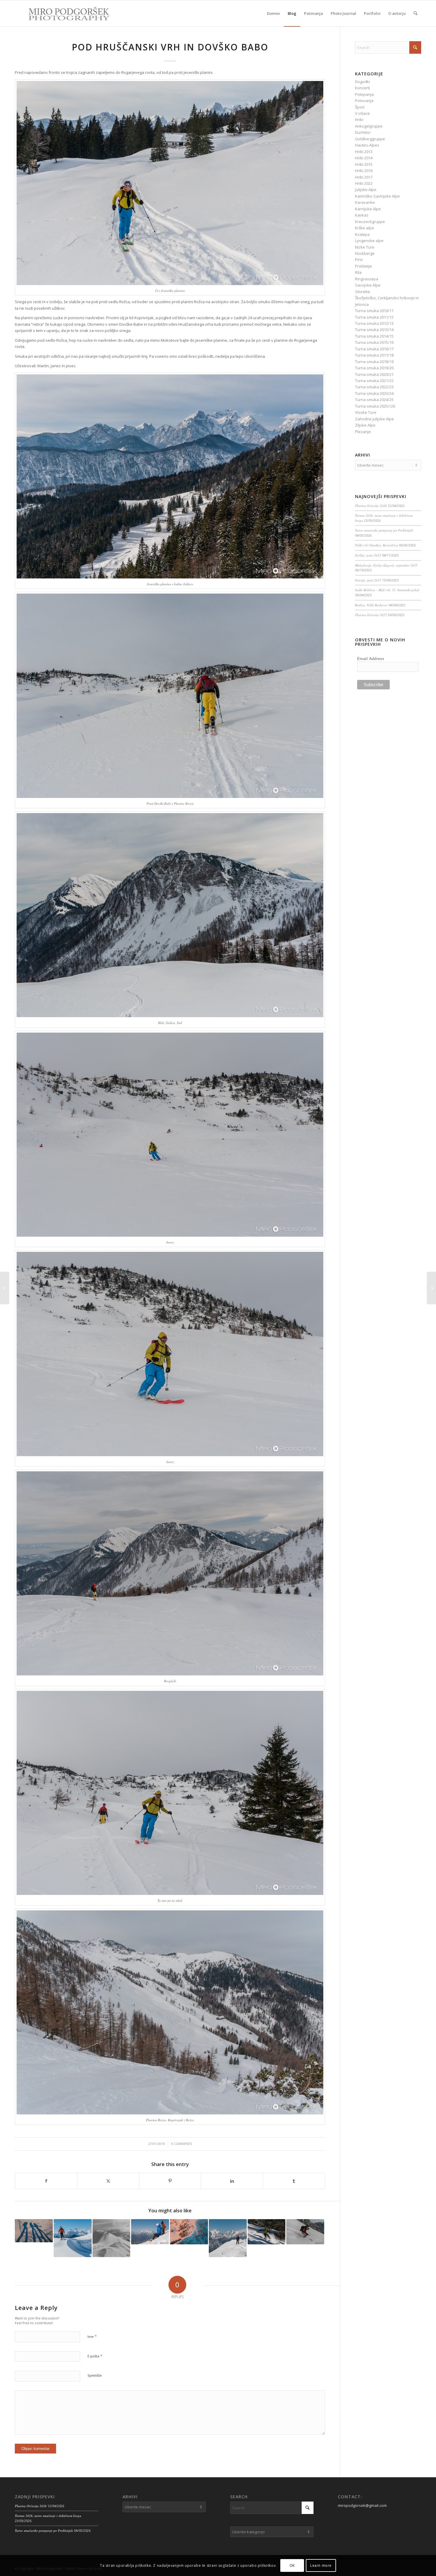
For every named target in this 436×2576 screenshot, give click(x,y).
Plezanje (363, 432)
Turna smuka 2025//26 (375, 406)
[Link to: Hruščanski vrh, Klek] (228, 2238)
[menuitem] (273, 13)
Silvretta (362, 292)
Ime (92, 2336)
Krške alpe (365, 228)
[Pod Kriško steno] (431, 1288)
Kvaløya (362, 234)
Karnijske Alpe (368, 209)
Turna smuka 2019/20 (374, 368)
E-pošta (95, 2356)
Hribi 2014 (364, 158)
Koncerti (362, 88)
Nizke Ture (365, 247)
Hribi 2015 (364, 164)
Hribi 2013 (364, 152)
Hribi (359, 120)
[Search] (415, 13)
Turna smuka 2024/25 (374, 400)
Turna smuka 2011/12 (374, 317)
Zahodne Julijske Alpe (374, 419)
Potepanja (364, 94)
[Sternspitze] (5, 1288)
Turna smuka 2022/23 (374, 387)
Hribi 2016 (364, 171)
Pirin (359, 260)
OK (292, 2565)
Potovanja (364, 101)
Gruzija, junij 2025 (368, 580)
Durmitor (363, 132)
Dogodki (362, 82)
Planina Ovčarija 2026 (371, 506)
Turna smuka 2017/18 (374, 355)
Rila (358, 272)
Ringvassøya (367, 279)
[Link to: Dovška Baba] (112, 2238)
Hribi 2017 (364, 177)
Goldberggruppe (370, 139)
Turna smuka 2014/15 (374, 336)
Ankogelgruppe (369, 126)
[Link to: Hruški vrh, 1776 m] (305, 2232)
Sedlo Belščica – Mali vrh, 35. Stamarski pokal (387, 590)
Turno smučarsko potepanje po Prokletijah (384, 530)
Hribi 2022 (364, 183)
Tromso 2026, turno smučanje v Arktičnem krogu (48, 2516)
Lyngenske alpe (369, 241)
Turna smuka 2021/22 (374, 381)
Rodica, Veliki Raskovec (371, 605)
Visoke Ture (366, 412)
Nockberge (365, 253)
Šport (360, 107)
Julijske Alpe (366, 190)
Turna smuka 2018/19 (374, 362)
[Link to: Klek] (267, 2232)
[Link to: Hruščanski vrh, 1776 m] (34, 2231)
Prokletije (363, 266)
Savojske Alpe (368, 285)
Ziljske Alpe (365, 425)
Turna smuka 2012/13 (374, 323)
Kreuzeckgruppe (370, 222)
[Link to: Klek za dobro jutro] (189, 2232)
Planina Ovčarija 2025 (371, 615)
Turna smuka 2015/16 (374, 342)
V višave (362, 113)
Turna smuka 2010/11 (374, 311)
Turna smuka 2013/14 (374, 330)
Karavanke (365, 202)
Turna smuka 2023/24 (374, 393)
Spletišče (95, 2375)
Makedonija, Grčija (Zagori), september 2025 (386, 565)
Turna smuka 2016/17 (374, 349)
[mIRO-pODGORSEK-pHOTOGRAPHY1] (63, 13)
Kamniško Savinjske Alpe (377, 196)
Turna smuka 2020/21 (374, 374)
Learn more (321, 2565)
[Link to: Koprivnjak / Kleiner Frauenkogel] (73, 2238)
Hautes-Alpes (367, 145)
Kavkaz (362, 215)
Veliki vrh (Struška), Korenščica (377, 545)
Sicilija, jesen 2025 (368, 555)
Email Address (371, 659)
